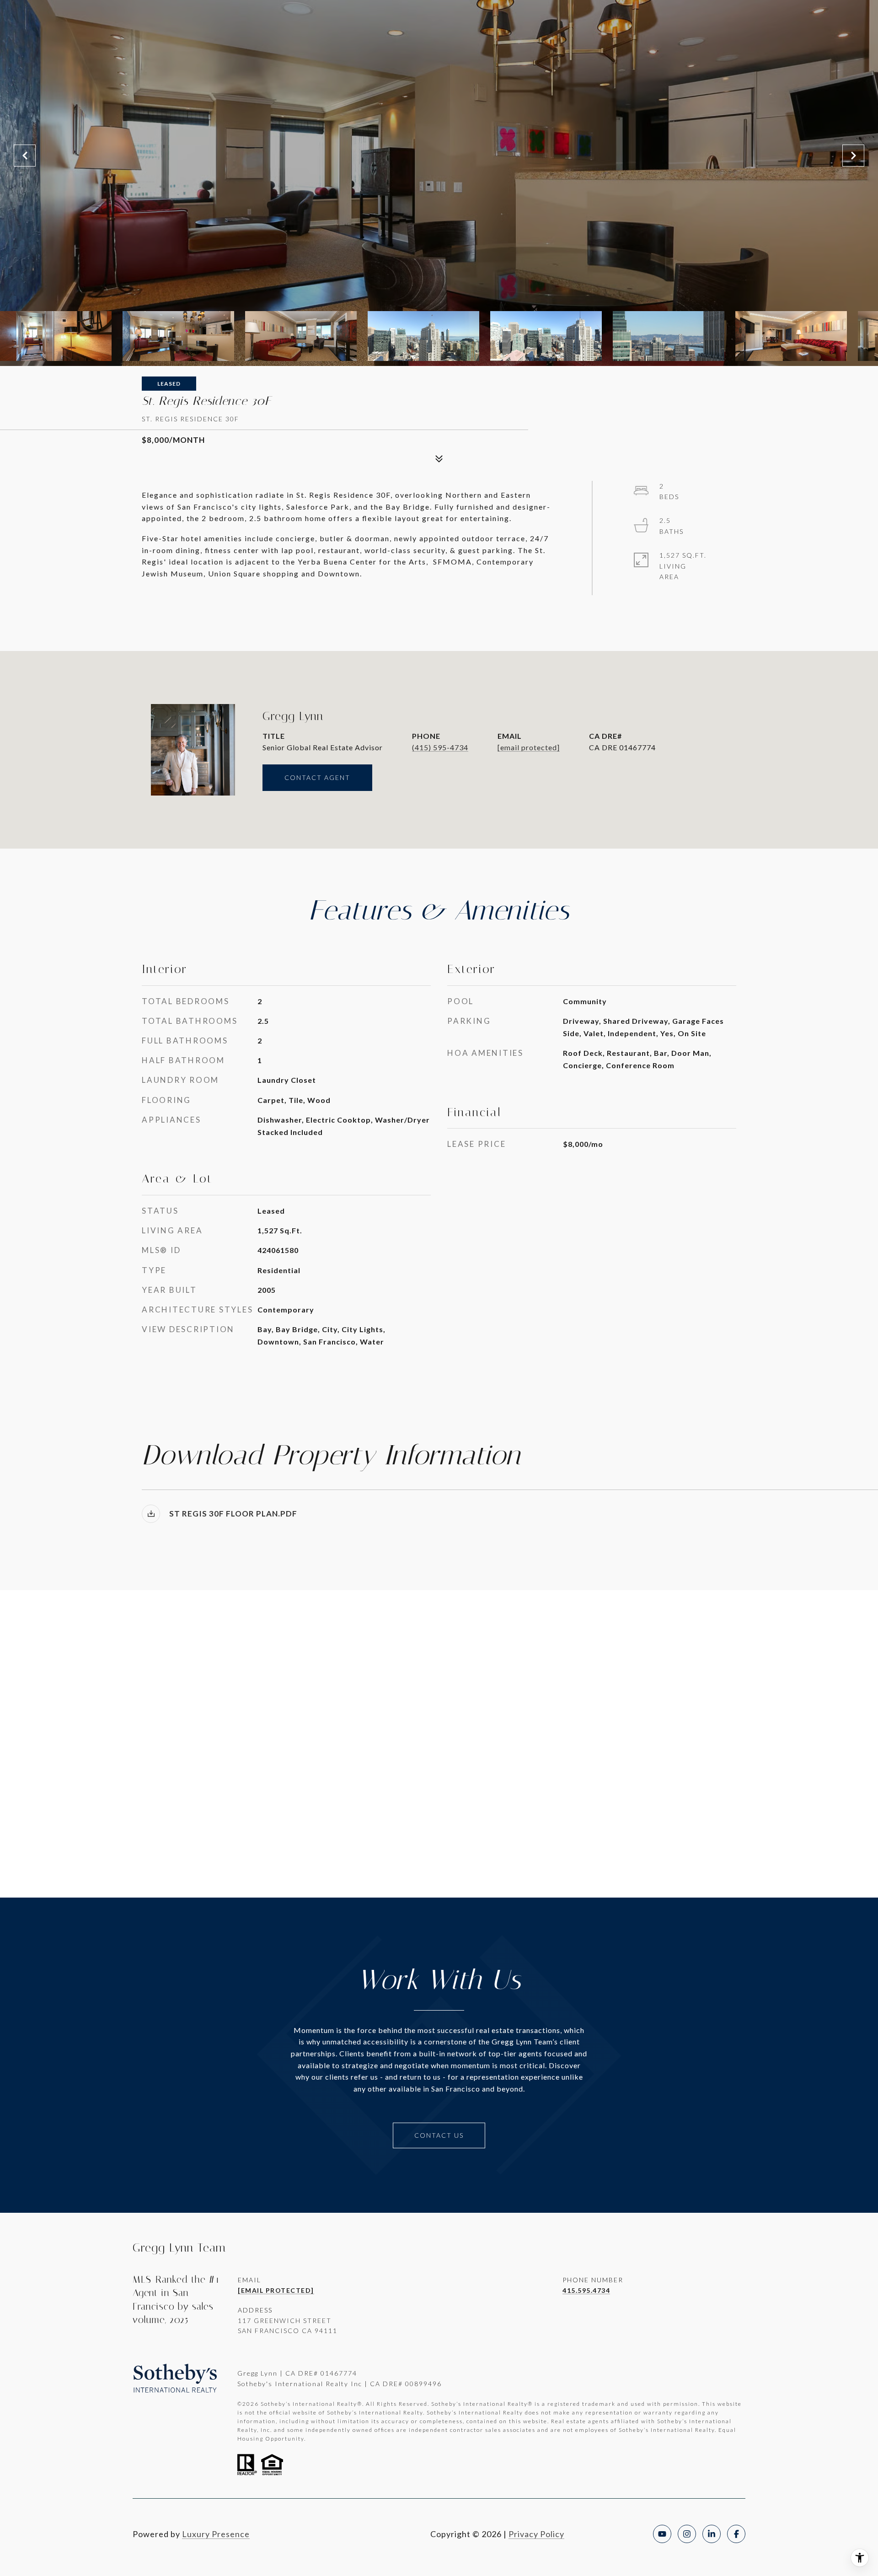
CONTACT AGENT (317, 777)
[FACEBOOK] (736, 2534)
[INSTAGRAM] (687, 2534)
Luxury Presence (216, 2534)
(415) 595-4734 (440, 747)
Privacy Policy (536, 2534)
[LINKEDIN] (712, 2534)
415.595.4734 (586, 2290)
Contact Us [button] (439, 2135)
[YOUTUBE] (662, 2534)
